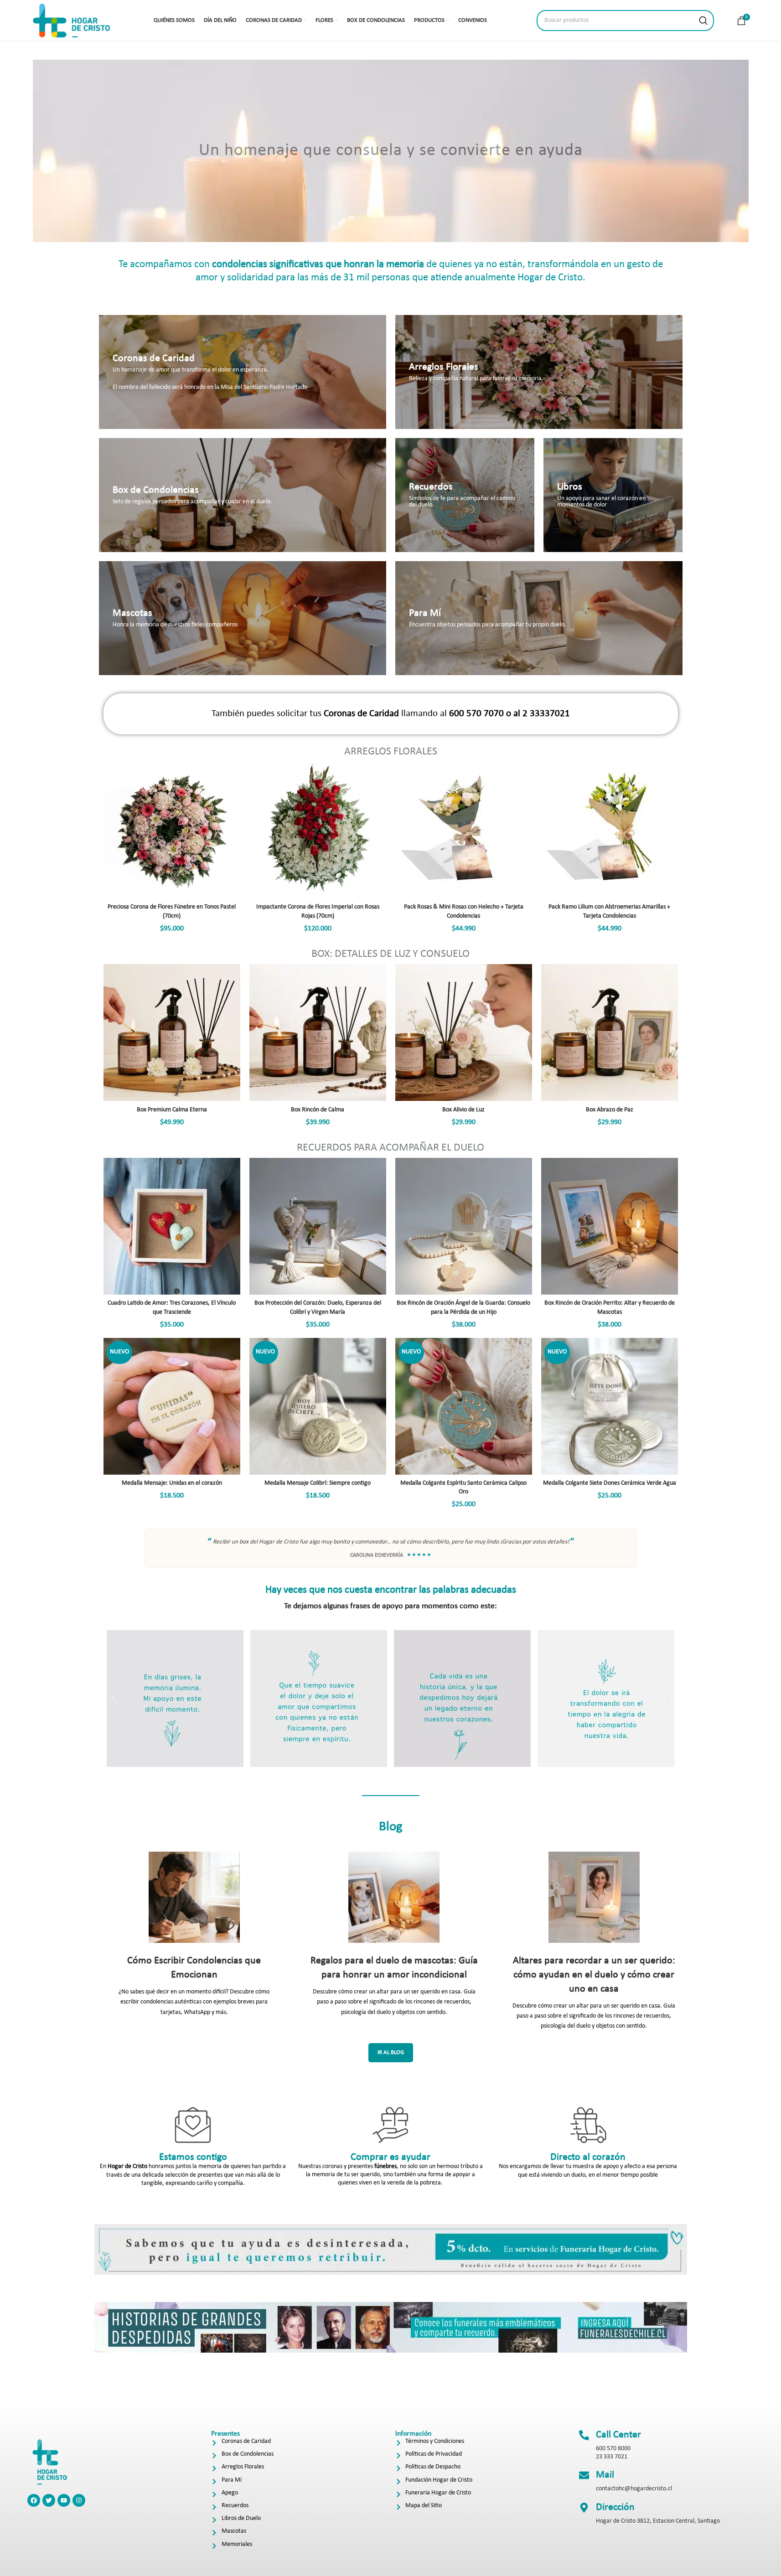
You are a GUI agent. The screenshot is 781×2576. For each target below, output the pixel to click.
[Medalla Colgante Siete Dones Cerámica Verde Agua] (610, 1406)
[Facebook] (34, 2500)
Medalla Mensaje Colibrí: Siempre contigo (318, 1483)
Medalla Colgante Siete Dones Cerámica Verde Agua (610, 1483)
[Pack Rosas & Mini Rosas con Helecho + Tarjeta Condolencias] (464, 830)
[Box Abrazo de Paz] (610, 1032)
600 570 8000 (613, 2449)
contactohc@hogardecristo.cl (634, 2489)
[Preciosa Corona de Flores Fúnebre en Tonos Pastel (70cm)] (172, 830)
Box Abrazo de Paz (610, 1110)
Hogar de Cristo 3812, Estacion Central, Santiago (658, 2521)
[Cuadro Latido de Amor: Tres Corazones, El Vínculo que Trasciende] (172, 1226)
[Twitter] (49, 2500)
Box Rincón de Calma (318, 1110)
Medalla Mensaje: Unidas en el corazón (172, 1483)
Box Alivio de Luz (463, 1110)
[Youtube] (64, 2500)
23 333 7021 (612, 2457)
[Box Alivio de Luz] (464, 1032)
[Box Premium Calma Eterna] (172, 1032)
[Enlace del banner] (243, 372)
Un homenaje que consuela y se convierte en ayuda (391, 151)
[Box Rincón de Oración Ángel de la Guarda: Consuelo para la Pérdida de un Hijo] (464, 1226)
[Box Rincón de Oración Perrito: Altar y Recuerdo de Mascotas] (610, 1226)
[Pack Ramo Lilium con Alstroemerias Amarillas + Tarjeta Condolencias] (610, 830)
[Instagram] (79, 2500)
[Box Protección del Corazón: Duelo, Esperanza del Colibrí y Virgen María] (318, 1226)
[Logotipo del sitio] (72, 20)
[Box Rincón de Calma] (318, 1032)
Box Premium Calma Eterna (172, 1110)
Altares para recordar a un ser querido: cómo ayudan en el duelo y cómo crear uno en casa (594, 1975)
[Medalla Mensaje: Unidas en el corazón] (172, 1406)
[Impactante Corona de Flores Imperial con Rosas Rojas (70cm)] (318, 830)
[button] (114, 1699)
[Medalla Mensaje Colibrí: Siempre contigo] (318, 1406)
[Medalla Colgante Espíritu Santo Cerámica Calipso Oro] (464, 1406)
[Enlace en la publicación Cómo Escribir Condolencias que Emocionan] (194, 1897)
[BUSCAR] (703, 21)
